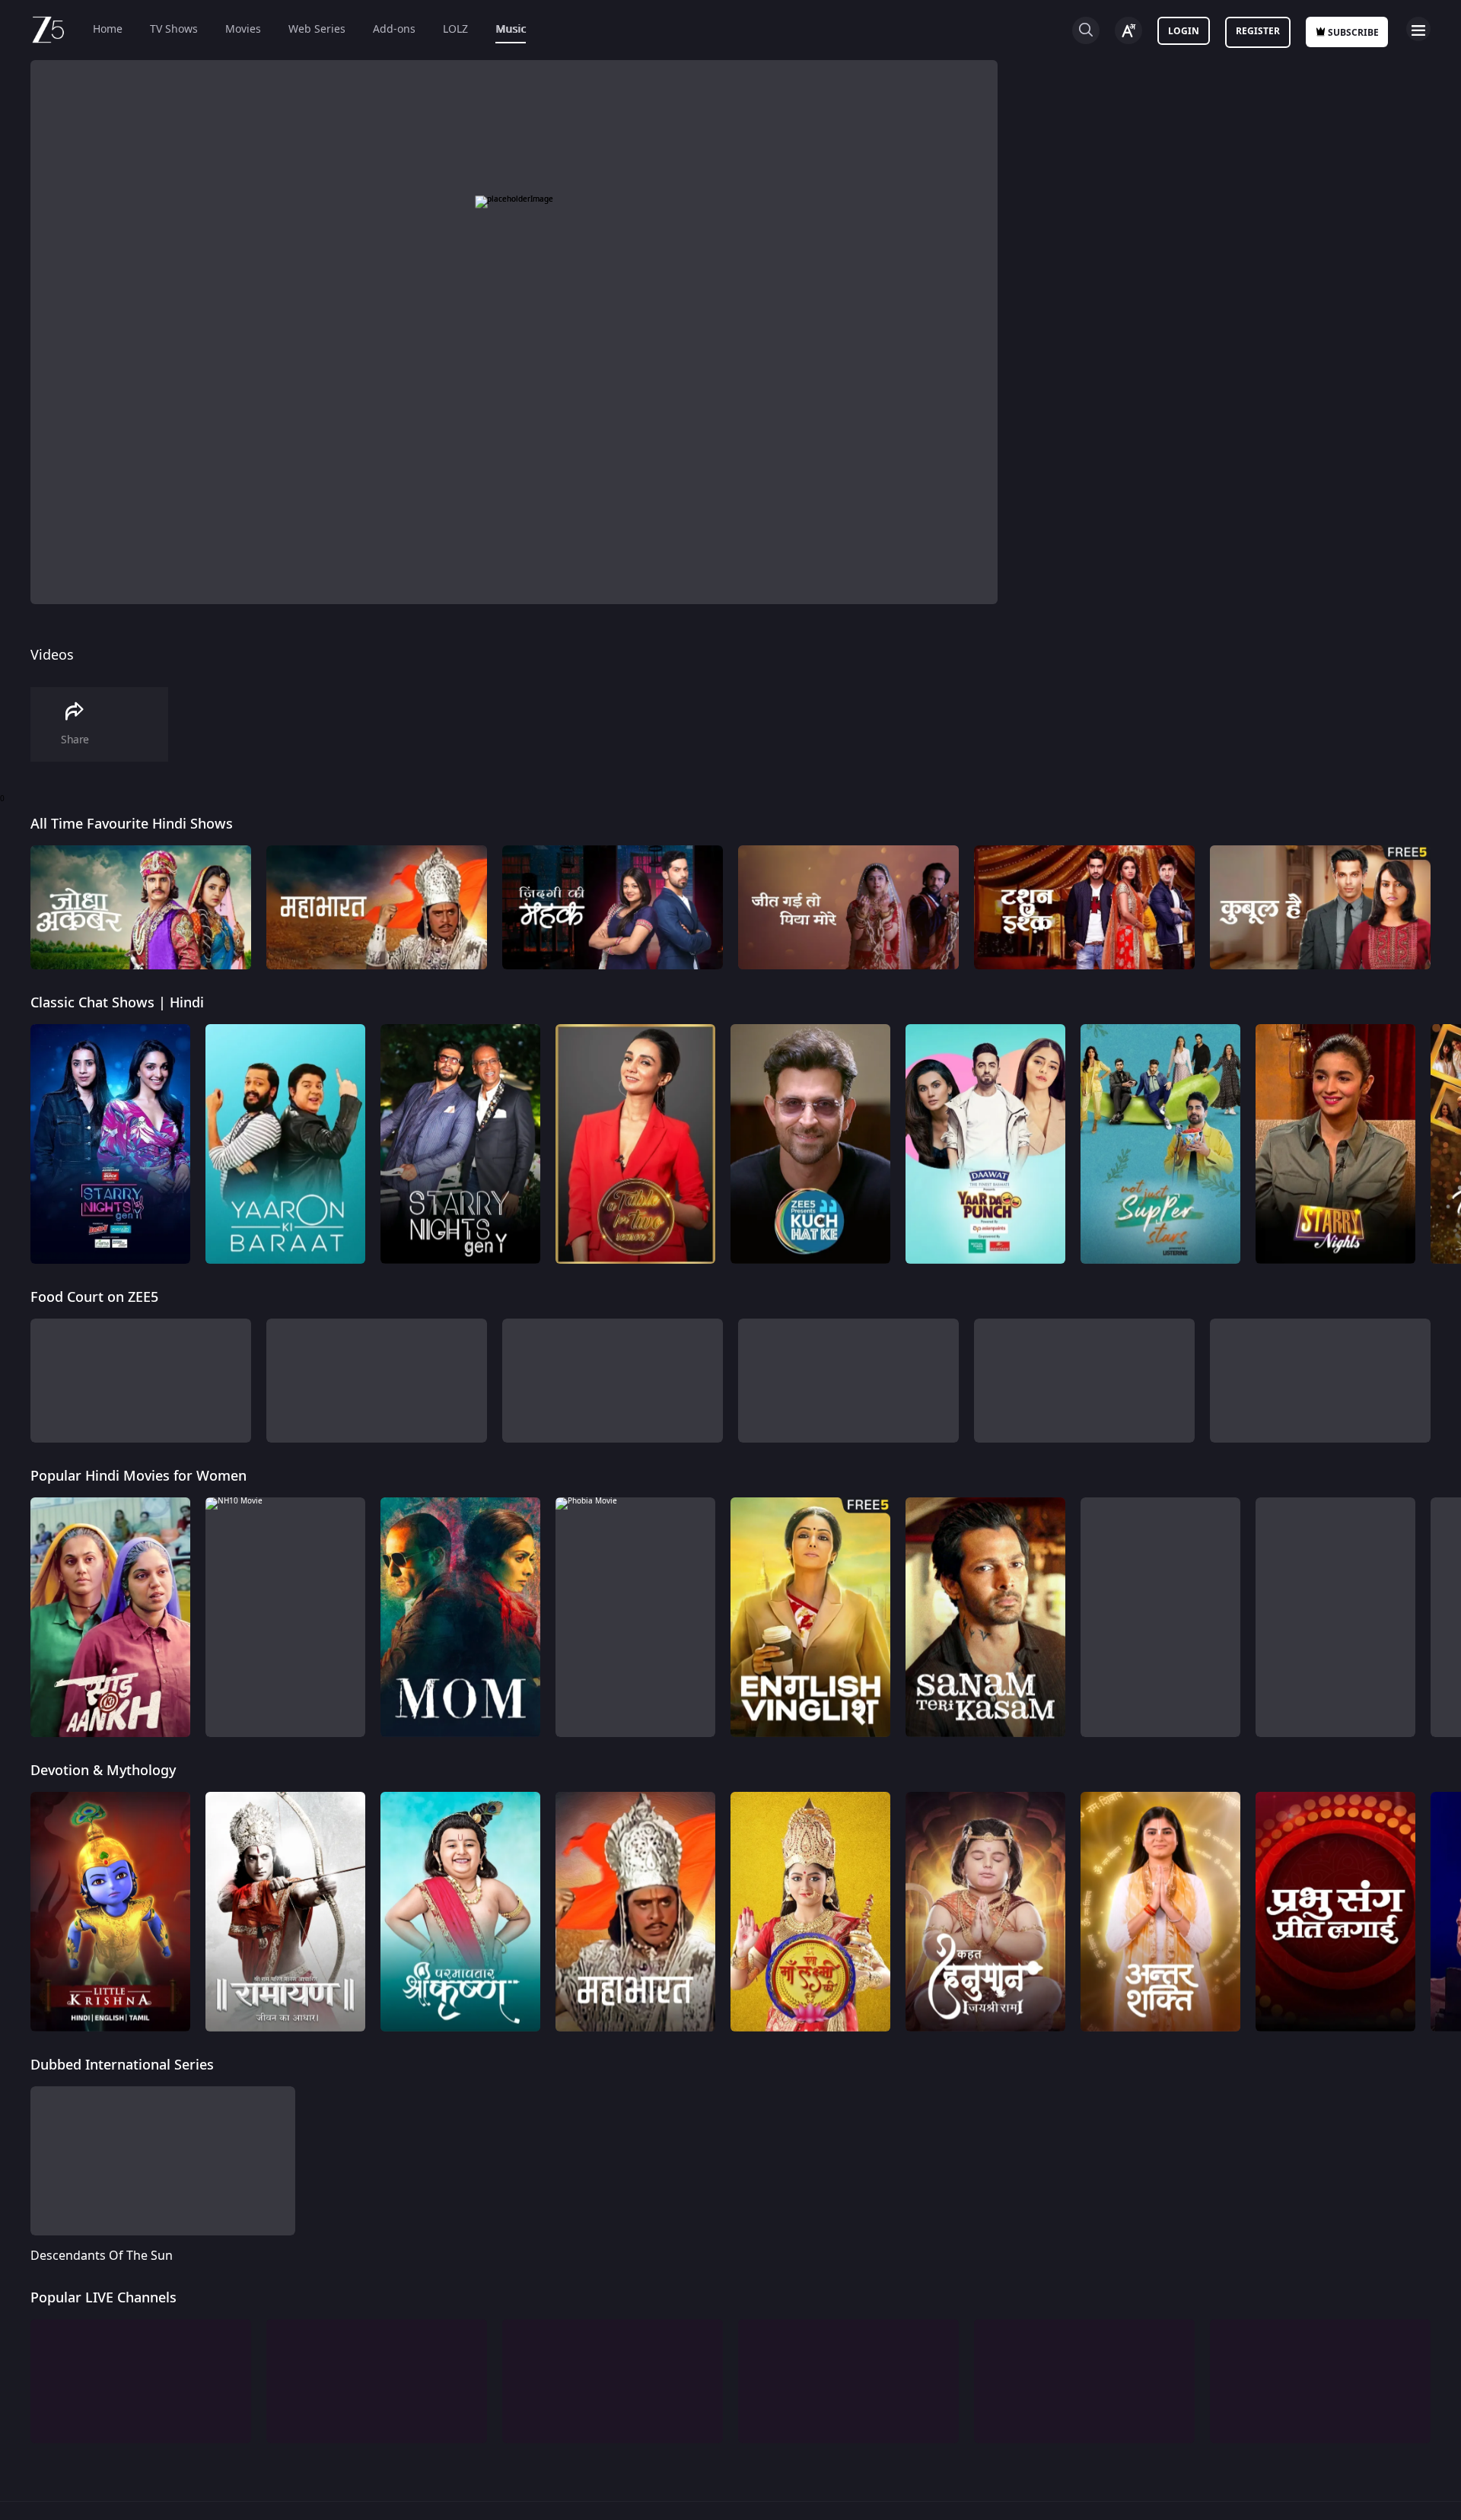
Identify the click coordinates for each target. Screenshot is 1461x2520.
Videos (52, 655)
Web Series (317, 29)
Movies (243, 29)
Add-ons (394, 29)
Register (1258, 31)
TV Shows (174, 29)
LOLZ (455, 29)
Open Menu (1418, 29)
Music (511, 29)
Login (1184, 31)
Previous (15, 907)
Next (1445, 907)
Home (108, 29)
